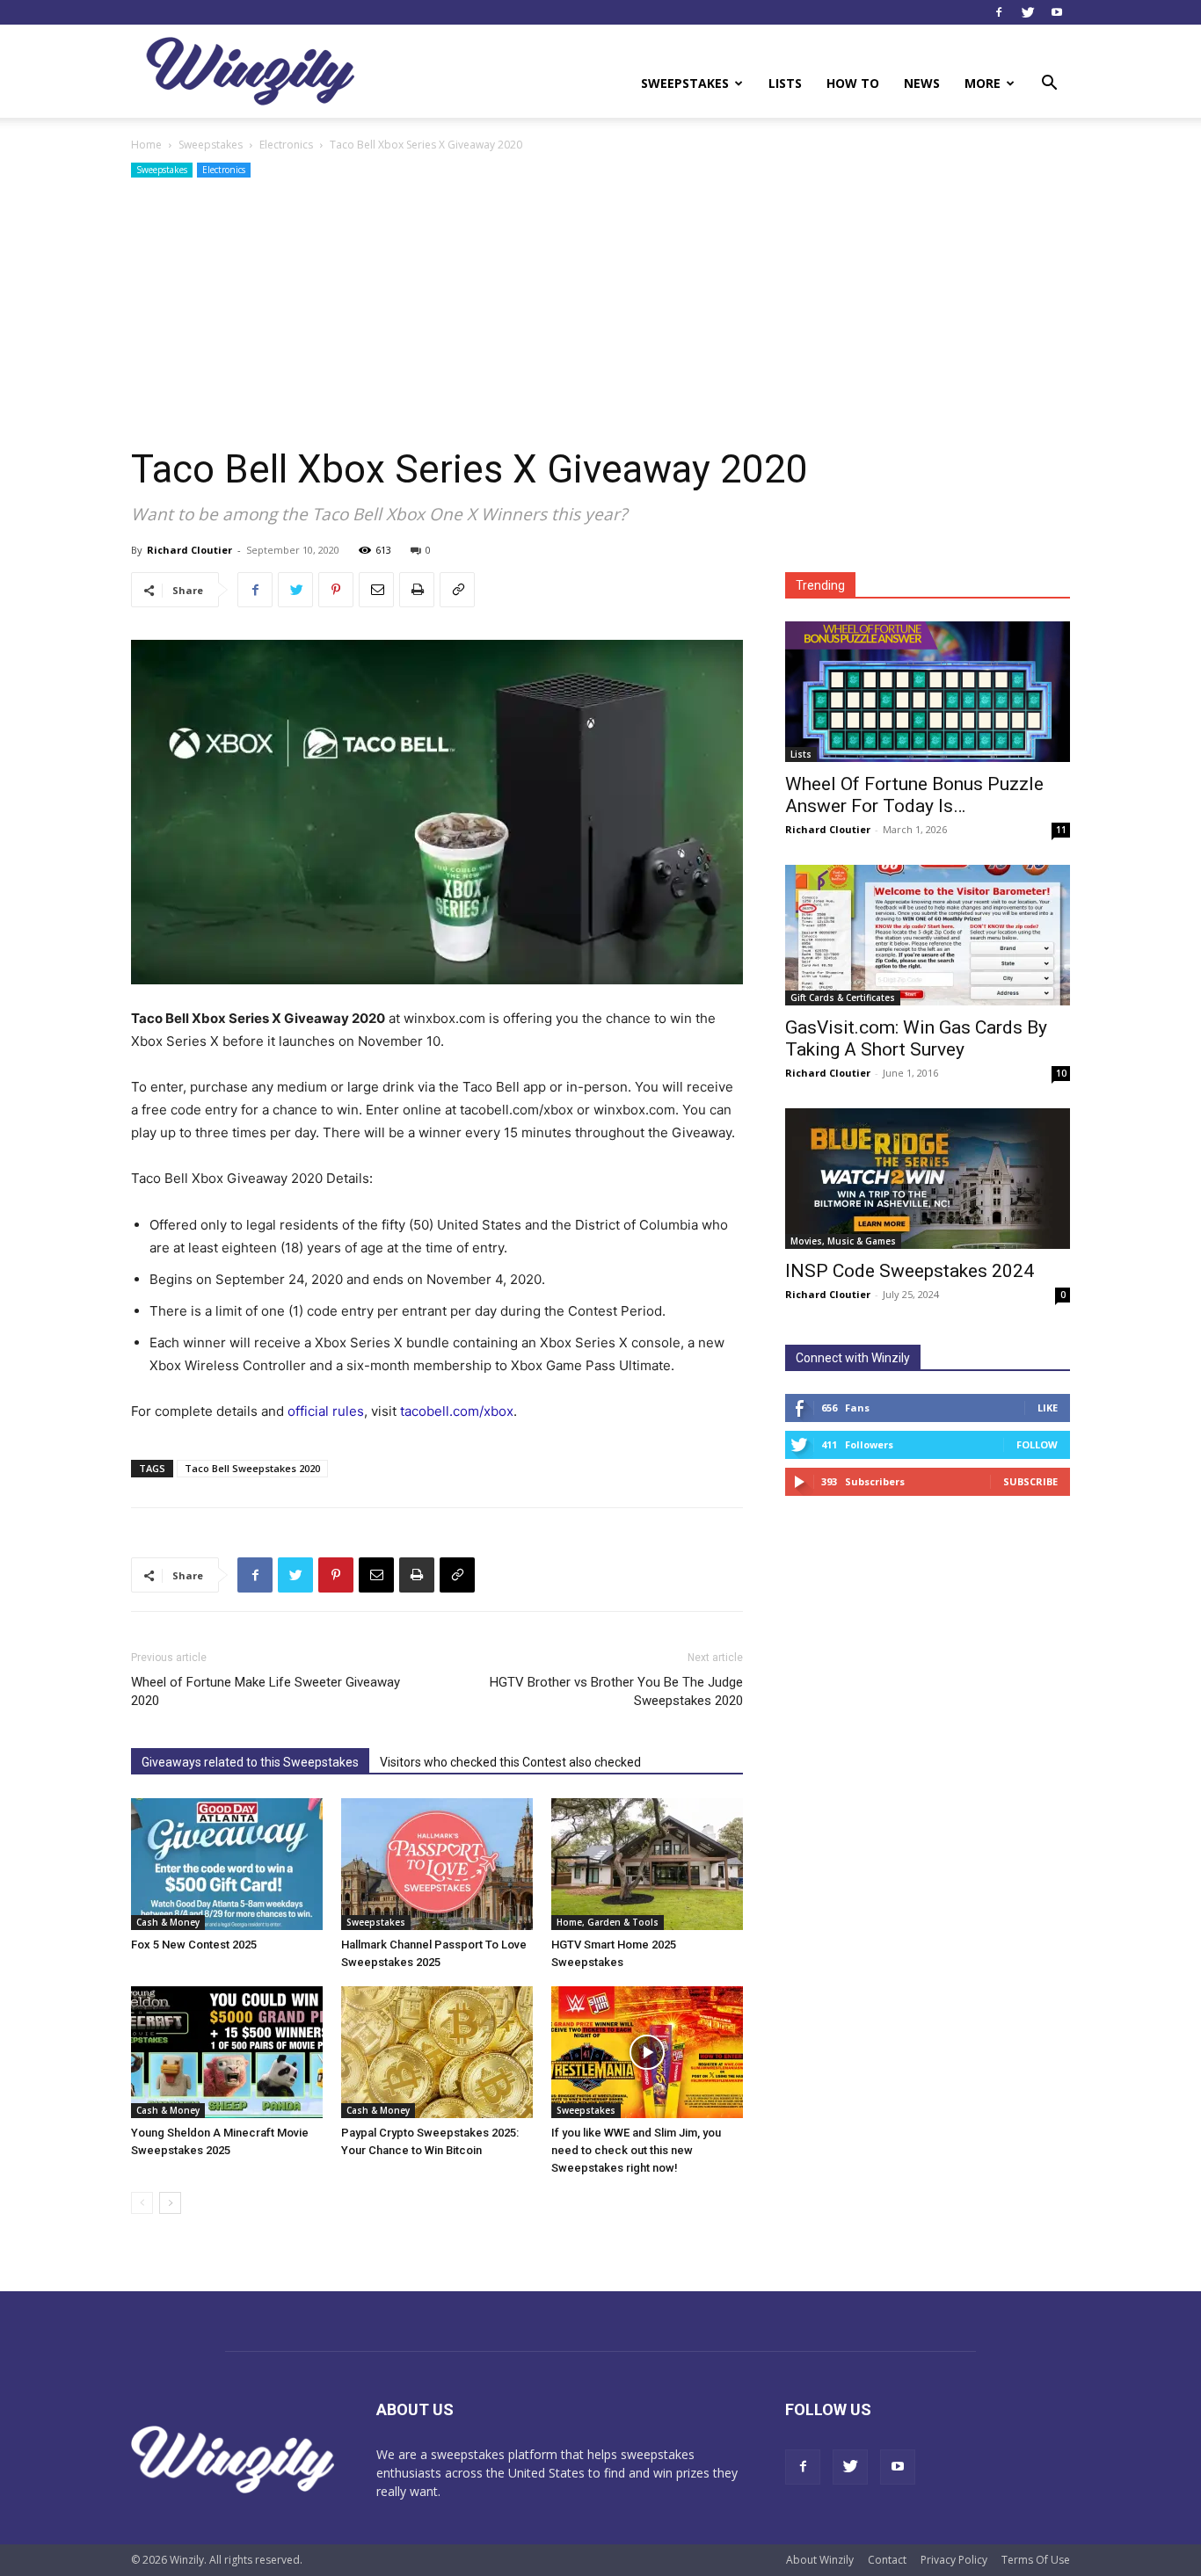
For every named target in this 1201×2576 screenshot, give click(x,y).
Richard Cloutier (189, 550)
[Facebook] (999, 12)
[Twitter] (1028, 12)
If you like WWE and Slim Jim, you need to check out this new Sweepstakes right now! (636, 2150)
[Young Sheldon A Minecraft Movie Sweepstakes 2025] (227, 2052)
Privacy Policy (954, 2560)
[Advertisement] (600, 314)
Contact (887, 2560)
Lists (785, 83)
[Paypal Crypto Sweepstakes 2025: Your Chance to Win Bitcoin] (437, 2052)
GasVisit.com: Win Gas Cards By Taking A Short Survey (916, 1038)
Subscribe (1030, 1481)
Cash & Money (168, 1922)
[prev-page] (142, 2203)
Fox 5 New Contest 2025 (194, 1945)
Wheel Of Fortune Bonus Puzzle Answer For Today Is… (914, 795)
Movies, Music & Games (843, 1241)
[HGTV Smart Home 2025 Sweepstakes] (647, 1864)
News (922, 83)
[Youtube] (1057, 12)
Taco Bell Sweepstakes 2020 (252, 1468)
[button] (1049, 85)
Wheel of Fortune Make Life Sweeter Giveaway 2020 (266, 1691)
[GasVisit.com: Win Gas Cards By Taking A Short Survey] (928, 935)
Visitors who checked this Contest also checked (510, 1762)
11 (1061, 830)
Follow (1037, 1444)
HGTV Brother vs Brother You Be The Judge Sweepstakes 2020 (616, 1691)
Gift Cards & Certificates (843, 998)
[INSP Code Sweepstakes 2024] (928, 1179)
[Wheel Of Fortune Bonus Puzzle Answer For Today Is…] (928, 692)
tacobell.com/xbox (457, 1411)
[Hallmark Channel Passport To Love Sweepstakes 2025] (437, 1864)
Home (146, 145)
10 (1061, 1073)
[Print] (417, 590)
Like (1048, 1408)
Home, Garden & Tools (608, 1922)
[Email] (376, 590)
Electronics (286, 145)
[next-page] (170, 2203)
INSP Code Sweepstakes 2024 (910, 1271)
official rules (326, 1411)
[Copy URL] (457, 590)
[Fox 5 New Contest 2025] (227, 1864)
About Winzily (820, 2560)
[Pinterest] (336, 590)
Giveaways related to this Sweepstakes (250, 1762)
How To (853, 83)
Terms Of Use (1036, 2560)
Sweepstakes (685, 83)
